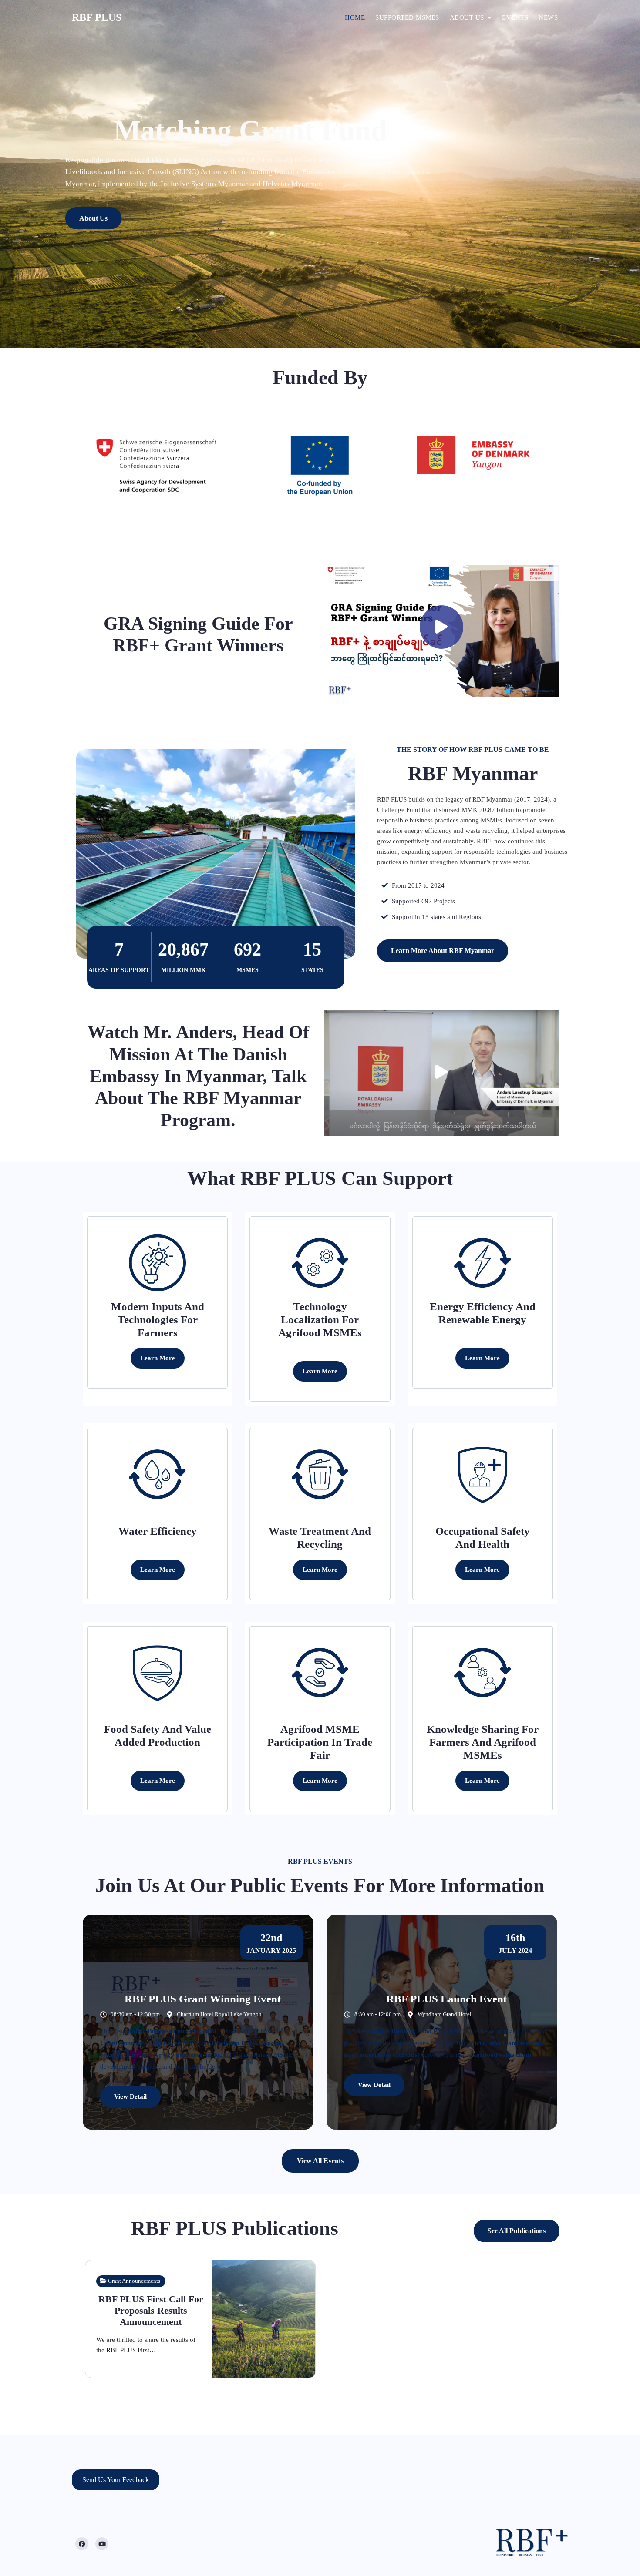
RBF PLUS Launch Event (446, 1999)
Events (515, 17)
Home (355, 17)
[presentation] (9, 178)
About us (467, 17)
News (548, 17)
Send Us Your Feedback (116, 2480)
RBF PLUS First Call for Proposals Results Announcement (151, 2311)
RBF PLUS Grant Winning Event (203, 1999)
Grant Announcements (134, 2281)
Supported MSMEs (407, 17)
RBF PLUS (97, 17)
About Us (93, 218)
